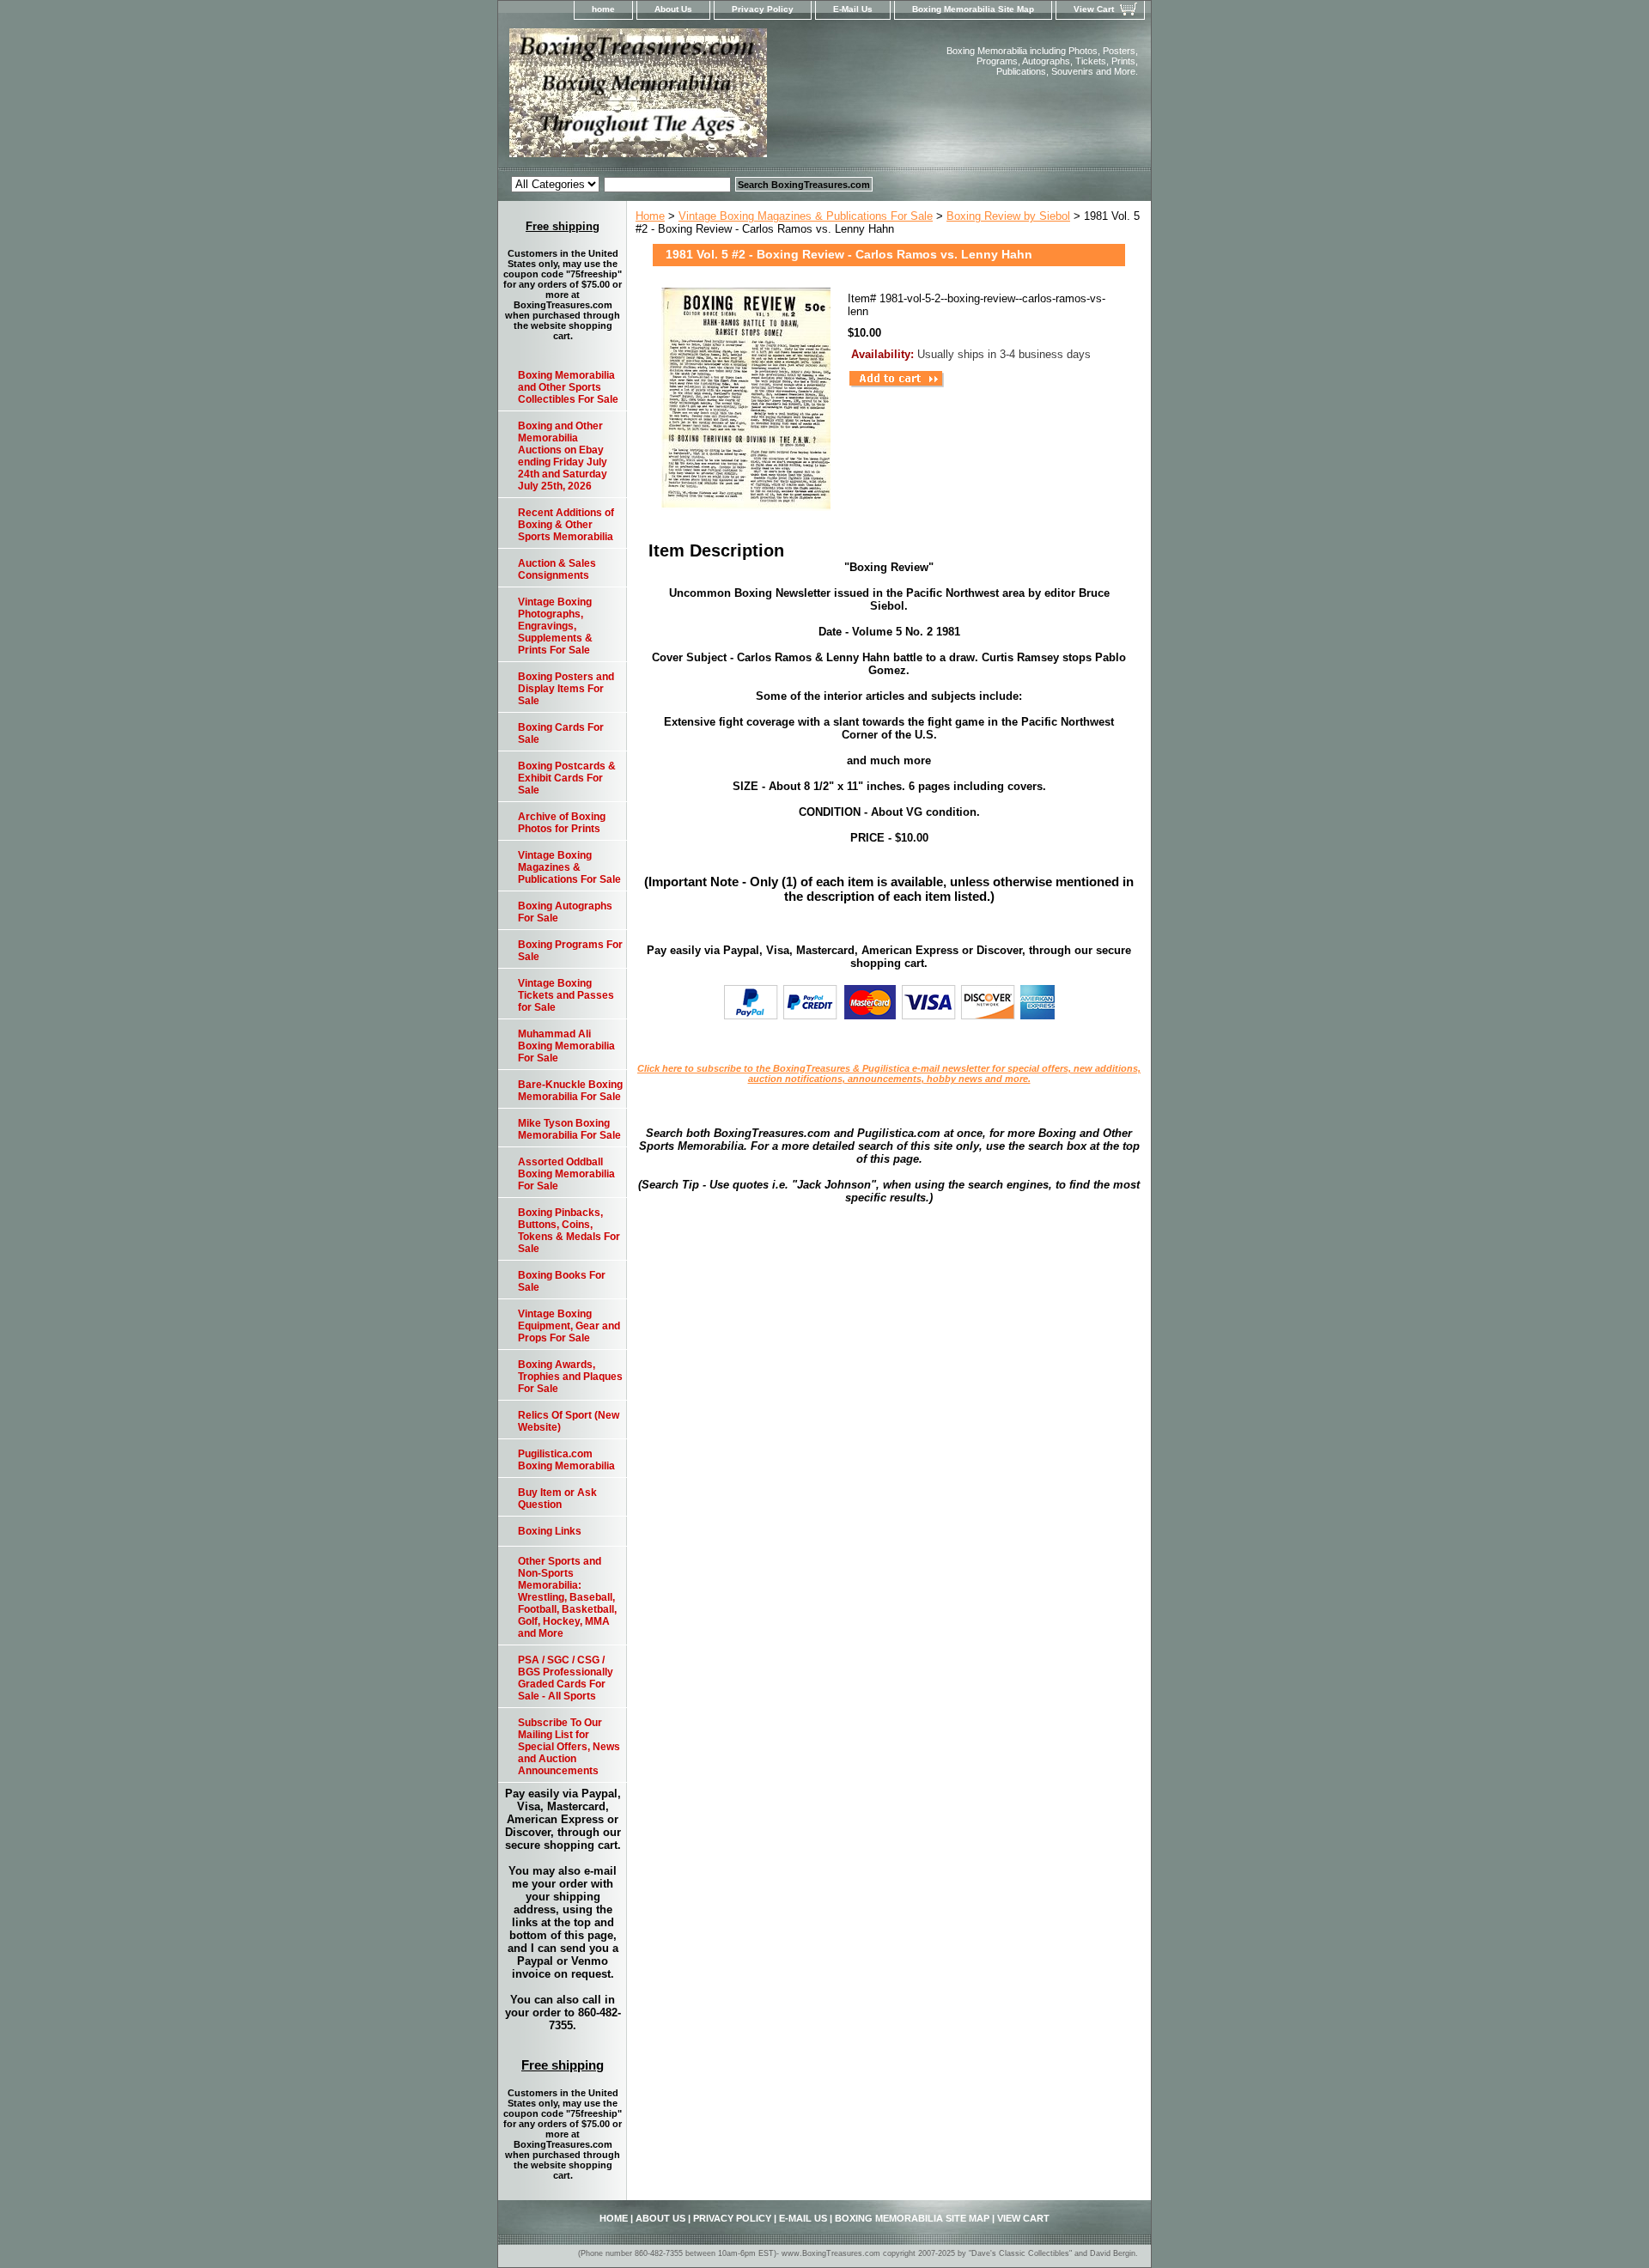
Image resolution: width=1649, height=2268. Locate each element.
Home (650, 216)
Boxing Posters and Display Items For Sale (566, 689)
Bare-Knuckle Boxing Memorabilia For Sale (570, 1091)
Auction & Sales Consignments (557, 569)
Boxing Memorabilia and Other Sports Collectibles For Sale (568, 387)
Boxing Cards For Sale (561, 733)
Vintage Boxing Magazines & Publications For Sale (806, 216)
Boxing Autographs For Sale (565, 912)
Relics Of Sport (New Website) (569, 1421)
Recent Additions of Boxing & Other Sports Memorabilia (566, 525)
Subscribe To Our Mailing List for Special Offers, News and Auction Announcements (569, 1747)
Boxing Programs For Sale (570, 951)
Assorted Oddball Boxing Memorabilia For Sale (566, 1174)
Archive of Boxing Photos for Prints (562, 823)
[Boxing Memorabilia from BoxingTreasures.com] (713, 98)
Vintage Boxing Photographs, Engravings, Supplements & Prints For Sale (555, 626)
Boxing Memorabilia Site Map (973, 9)
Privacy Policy (763, 9)
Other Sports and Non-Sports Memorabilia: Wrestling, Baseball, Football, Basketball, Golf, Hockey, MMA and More (567, 1597)
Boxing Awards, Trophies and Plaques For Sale (570, 1377)
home (603, 9)
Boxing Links (550, 1531)
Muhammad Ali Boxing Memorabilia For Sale (566, 1046)
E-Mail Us (853, 9)
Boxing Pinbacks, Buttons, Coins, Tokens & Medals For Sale (569, 1231)
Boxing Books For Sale (562, 1281)
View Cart (1094, 9)
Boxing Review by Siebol (1008, 216)
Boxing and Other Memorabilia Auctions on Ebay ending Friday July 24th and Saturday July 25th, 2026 (563, 456)
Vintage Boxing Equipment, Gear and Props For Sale (569, 1326)
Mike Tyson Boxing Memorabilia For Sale (569, 1129)
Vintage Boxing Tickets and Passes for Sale (566, 995)
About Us (673, 9)
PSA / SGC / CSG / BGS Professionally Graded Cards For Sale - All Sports (566, 1678)
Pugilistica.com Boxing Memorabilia (566, 1460)
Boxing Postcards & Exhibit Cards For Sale (567, 778)
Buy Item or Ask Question (557, 1499)
